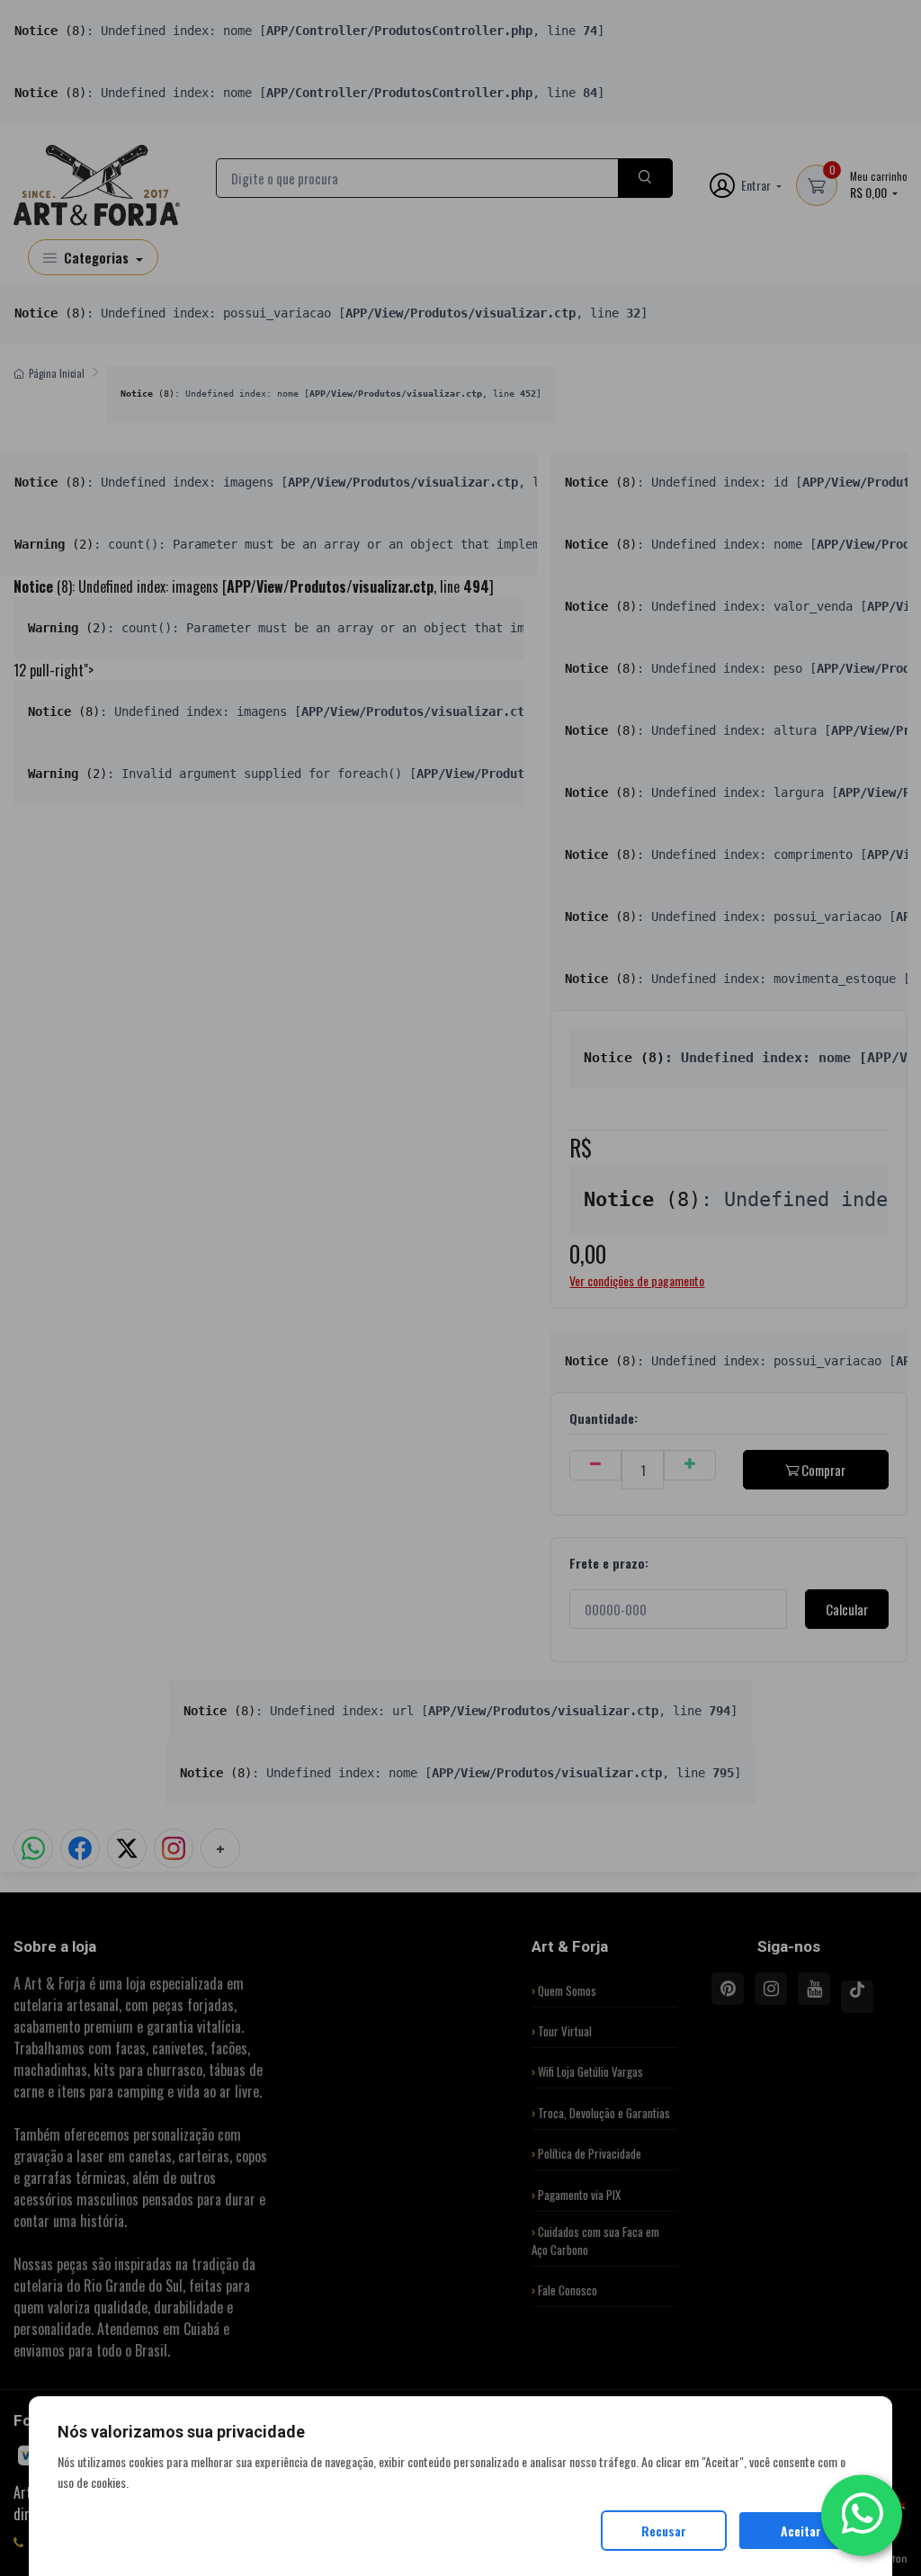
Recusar (664, 2531)
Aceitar (801, 2531)
